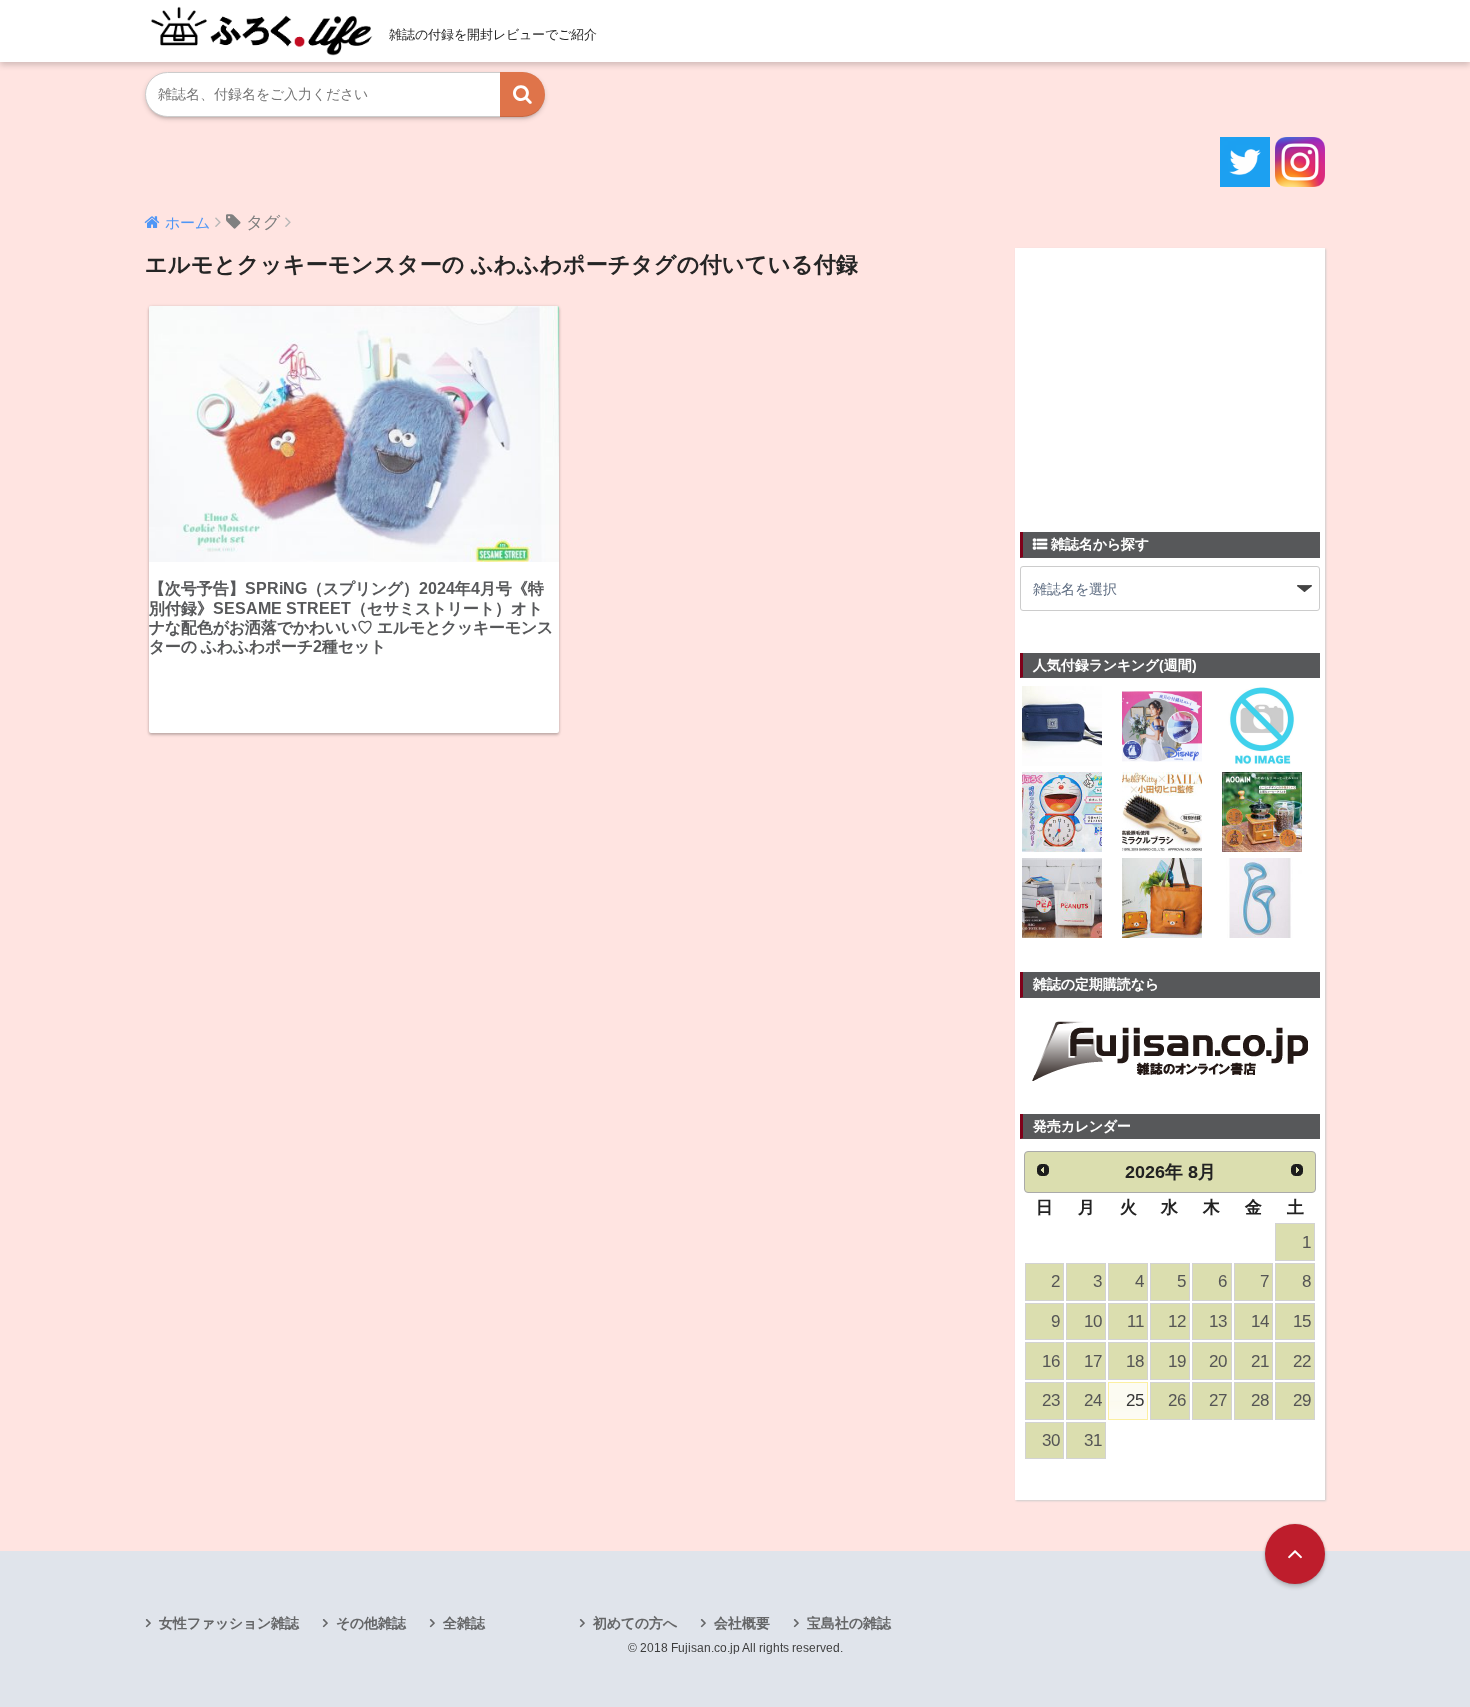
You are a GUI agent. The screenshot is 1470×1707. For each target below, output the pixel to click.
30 (1051, 1440)
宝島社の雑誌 (849, 1623)
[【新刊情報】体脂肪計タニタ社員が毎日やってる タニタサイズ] (1262, 900)
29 (1302, 1400)
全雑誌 (464, 1623)
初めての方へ (635, 1623)
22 (1302, 1361)
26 (1177, 1400)
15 (1302, 1321)
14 (1260, 1321)
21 (1260, 1361)
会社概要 (742, 1623)
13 (1218, 1321)
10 (1093, 1321)
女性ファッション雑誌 (229, 1623)
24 (1093, 1400)
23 (1051, 1400)
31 (1093, 1440)
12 (1177, 1321)
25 (1135, 1400)
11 (1135, 1321)
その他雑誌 (371, 1623)
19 (1177, 1361)
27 (1218, 1400)
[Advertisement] (1170, 378)
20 (1218, 1361)
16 (1051, 1361)
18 (1135, 1361)
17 (1093, 1361)
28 (1260, 1400)
